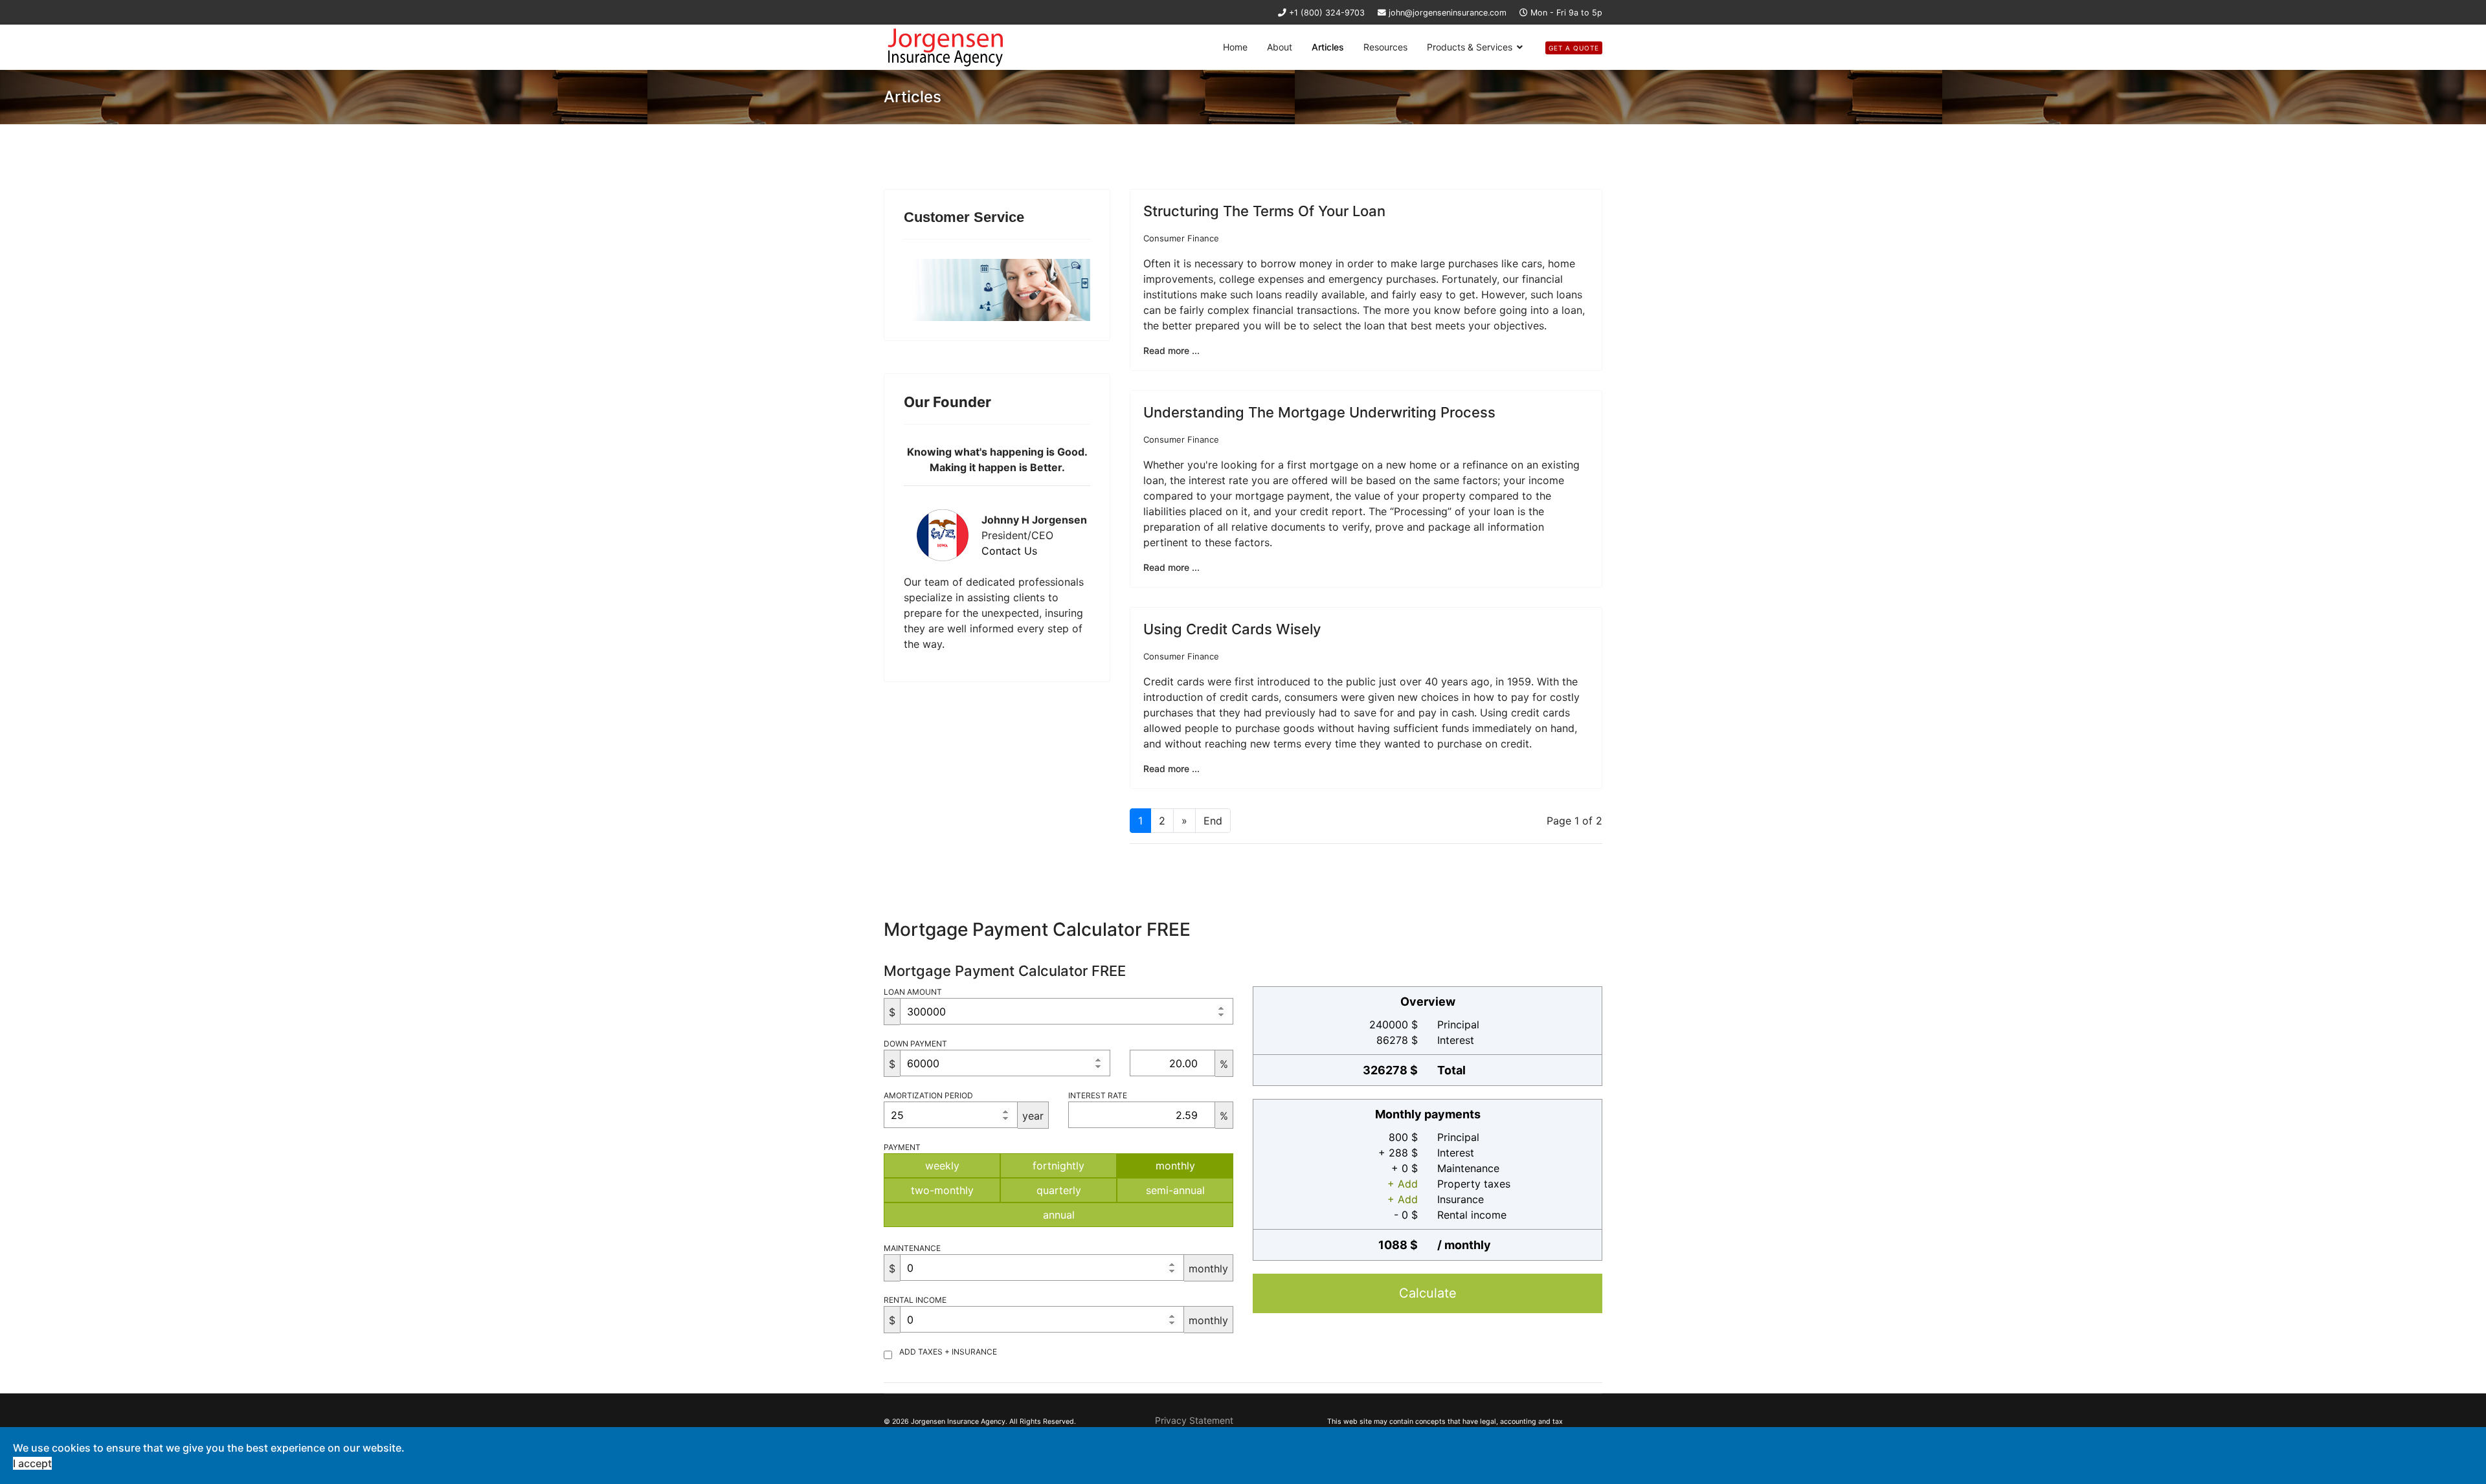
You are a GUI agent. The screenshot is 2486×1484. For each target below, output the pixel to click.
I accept (32, 1463)
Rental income (915, 1300)
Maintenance (912, 1248)
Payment (902, 1147)
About (1280, 47)
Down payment (915, 1044)
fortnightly (1058, 1166)
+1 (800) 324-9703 (1327, 13)
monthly (1175, 1166)
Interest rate (1098, 1095)
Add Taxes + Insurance (948, 1352)
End (1213, 821)
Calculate (1428, 1293)
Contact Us (1009, 551)
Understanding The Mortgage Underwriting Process (1319, 412)
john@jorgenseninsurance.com (1448, 13)
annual (1059, 1215)
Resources (1385, 47)
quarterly (1059, 1190)
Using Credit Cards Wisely (1232, 629)
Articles (1328, 47)
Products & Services (1470, 47)
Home (1235, 47)
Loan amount (913, 992)
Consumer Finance (1181, 238)
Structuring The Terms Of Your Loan (1264, 211)
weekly (942, 1166)
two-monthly (942, 1190)
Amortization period (928, 1095)
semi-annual (1175, 1190)
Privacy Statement (1194, 1420)
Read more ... (1171, 350)
